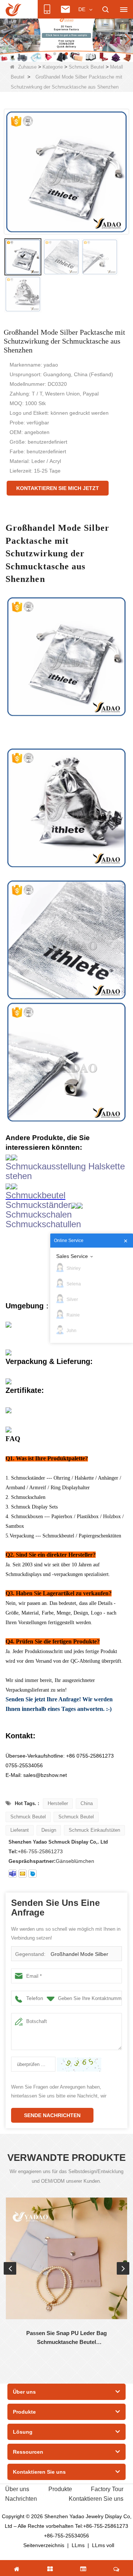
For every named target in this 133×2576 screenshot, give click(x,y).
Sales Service (72, 1256)
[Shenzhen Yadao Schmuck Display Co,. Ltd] (13, 10)
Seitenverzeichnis (44, 2545)
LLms (78, 2545)
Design (49, 1830)
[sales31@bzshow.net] (33, 1874)
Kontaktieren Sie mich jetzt (58, 488)
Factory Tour (107, 2489)
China (87, 1803)
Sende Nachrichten (52, 2115)
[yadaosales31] (13, 1874)
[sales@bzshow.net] (23, 1874)
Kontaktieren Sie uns (96, 2499)
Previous (10, 2268)
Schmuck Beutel (86, 67)
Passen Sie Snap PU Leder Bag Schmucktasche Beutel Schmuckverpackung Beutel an (66, 2338)
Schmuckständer (38, 1205)
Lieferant (20, 1830)
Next (123, 2268)
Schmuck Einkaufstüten (94, 1830)
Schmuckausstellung (46, 1166)
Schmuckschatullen (43, 1224)
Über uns (17, 2489)
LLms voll (103, 2545)
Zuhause (27, 67)
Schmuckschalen (39, 1214)
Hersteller (58, 1803)
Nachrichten (21, 2499)
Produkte (60, 2489)
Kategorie (53, 67)
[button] (55, 54)
